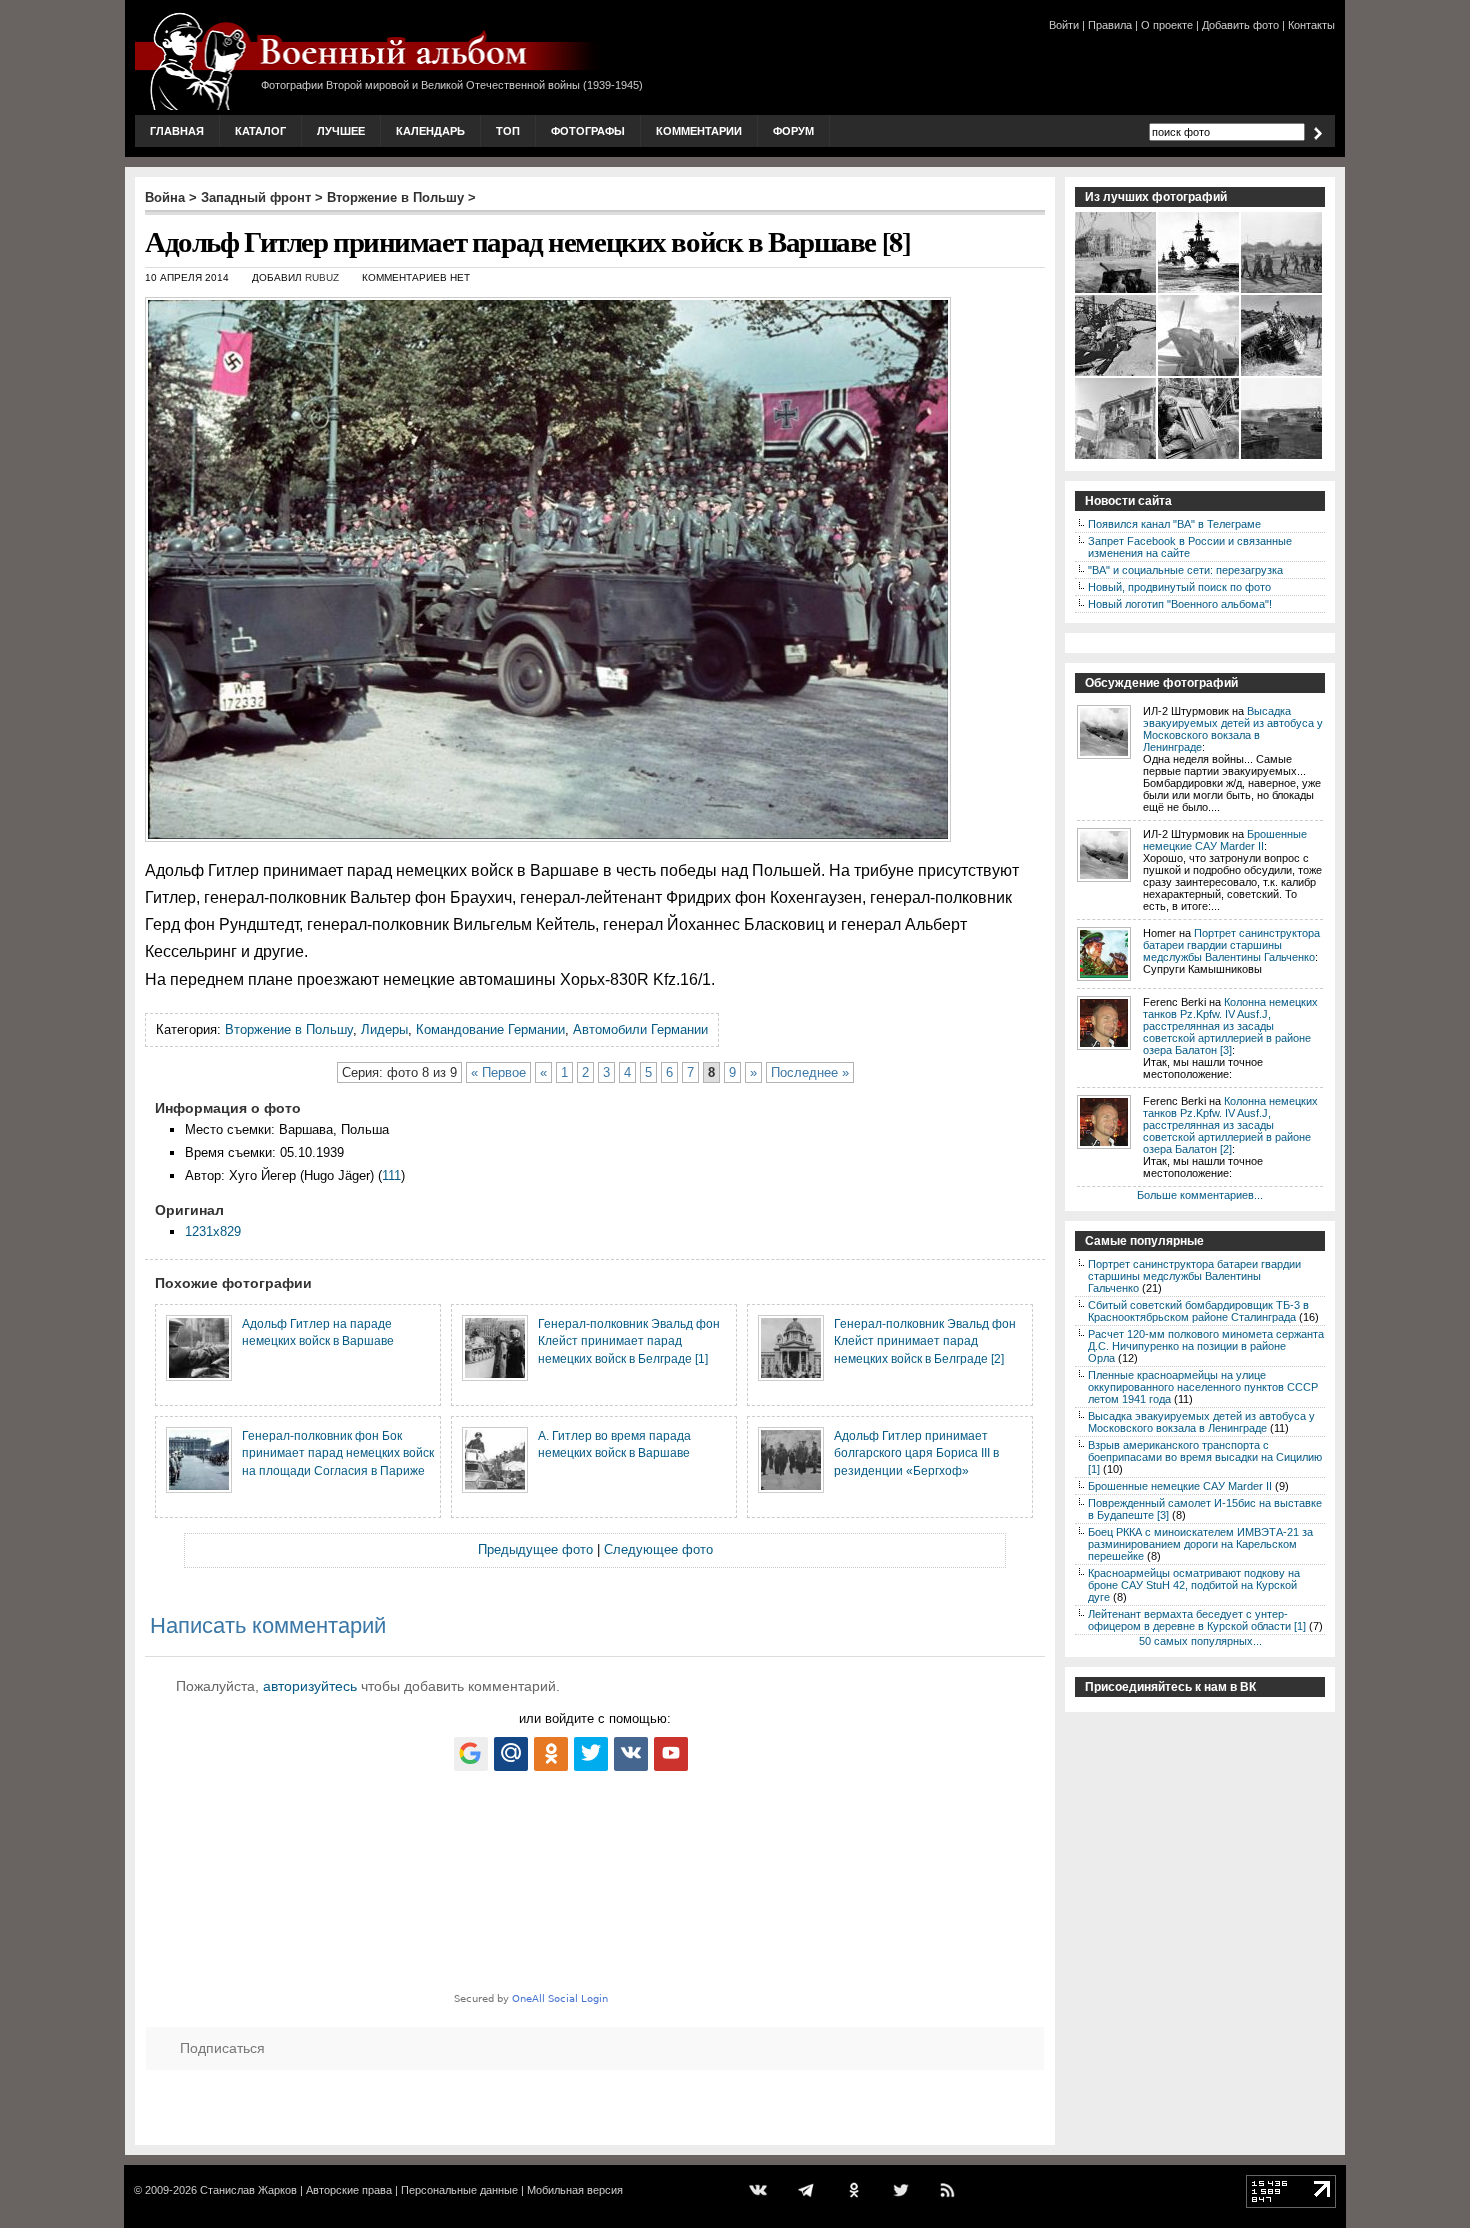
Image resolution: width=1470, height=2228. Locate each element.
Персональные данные (459, 2190)
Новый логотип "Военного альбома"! (1180, 604)
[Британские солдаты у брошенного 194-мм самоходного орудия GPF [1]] (1282, 374)
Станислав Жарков (248, 2190)
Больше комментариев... (1200, 1195)
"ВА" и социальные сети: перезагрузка (1185, 570)
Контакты (1311, 25)
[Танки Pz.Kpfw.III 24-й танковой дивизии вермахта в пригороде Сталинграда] (1282, 457)
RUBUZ (322, 277)
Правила (1110, 25)
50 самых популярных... (1200, 1641)
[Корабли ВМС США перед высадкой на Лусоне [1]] (1199, 291)
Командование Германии (490, 1029)
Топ (508, 131)
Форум (793, 131)
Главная (177, 131)
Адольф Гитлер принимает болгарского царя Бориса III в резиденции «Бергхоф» (916, 1453)
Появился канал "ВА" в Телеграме (1174, 524)
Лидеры (384, 1029)
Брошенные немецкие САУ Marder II (1225, 840)
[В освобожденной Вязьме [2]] (1116, 457)
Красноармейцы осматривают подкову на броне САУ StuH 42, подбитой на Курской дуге (1194, 1585)
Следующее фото (658, 1549)
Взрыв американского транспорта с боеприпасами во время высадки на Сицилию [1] (1205, 1457)
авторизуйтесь (310, 1686)
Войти (1064, 25)
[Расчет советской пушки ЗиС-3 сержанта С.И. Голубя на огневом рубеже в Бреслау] (1116, 291)
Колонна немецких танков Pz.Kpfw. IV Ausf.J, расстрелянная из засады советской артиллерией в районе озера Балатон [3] (1230, 1026)
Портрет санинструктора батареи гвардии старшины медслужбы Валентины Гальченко (1231, 945)
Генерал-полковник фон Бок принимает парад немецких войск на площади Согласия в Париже (338, 1453)
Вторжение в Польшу (395, 197)
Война (165, 197)
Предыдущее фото (535, 1549)
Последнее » (810, 1072)
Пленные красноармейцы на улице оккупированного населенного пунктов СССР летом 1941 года (1203, 1387)
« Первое (498, 1072)
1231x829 (213, 1231)
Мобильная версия (575, 2190)
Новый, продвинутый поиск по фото (1179, 587)
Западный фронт (256, 197)
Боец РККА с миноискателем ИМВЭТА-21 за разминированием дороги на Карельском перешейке (1200, 1544)
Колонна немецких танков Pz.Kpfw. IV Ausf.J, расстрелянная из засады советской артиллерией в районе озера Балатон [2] (1230, 1125)
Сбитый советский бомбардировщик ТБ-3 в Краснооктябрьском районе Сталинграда (1198, 1311)
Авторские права (349, 2190)
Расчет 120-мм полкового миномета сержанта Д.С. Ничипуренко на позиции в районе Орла (1206, 1346)
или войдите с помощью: (595, 1718)
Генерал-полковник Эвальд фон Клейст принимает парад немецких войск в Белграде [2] (925, 1341)
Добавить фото (1240, 25)
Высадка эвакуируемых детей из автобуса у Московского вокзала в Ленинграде (1233, 729)
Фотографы (588, 131)
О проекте (1167, 25)
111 (391, 1175)
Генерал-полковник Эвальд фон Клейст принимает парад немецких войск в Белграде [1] (629, 1341)
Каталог (260, 131)
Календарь (430, 131)
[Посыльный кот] (1116, 374)
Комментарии (699, 131)
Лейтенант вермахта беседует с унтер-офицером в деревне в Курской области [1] (1197, 1620)
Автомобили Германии (640, 1029)
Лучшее (341, 131)
